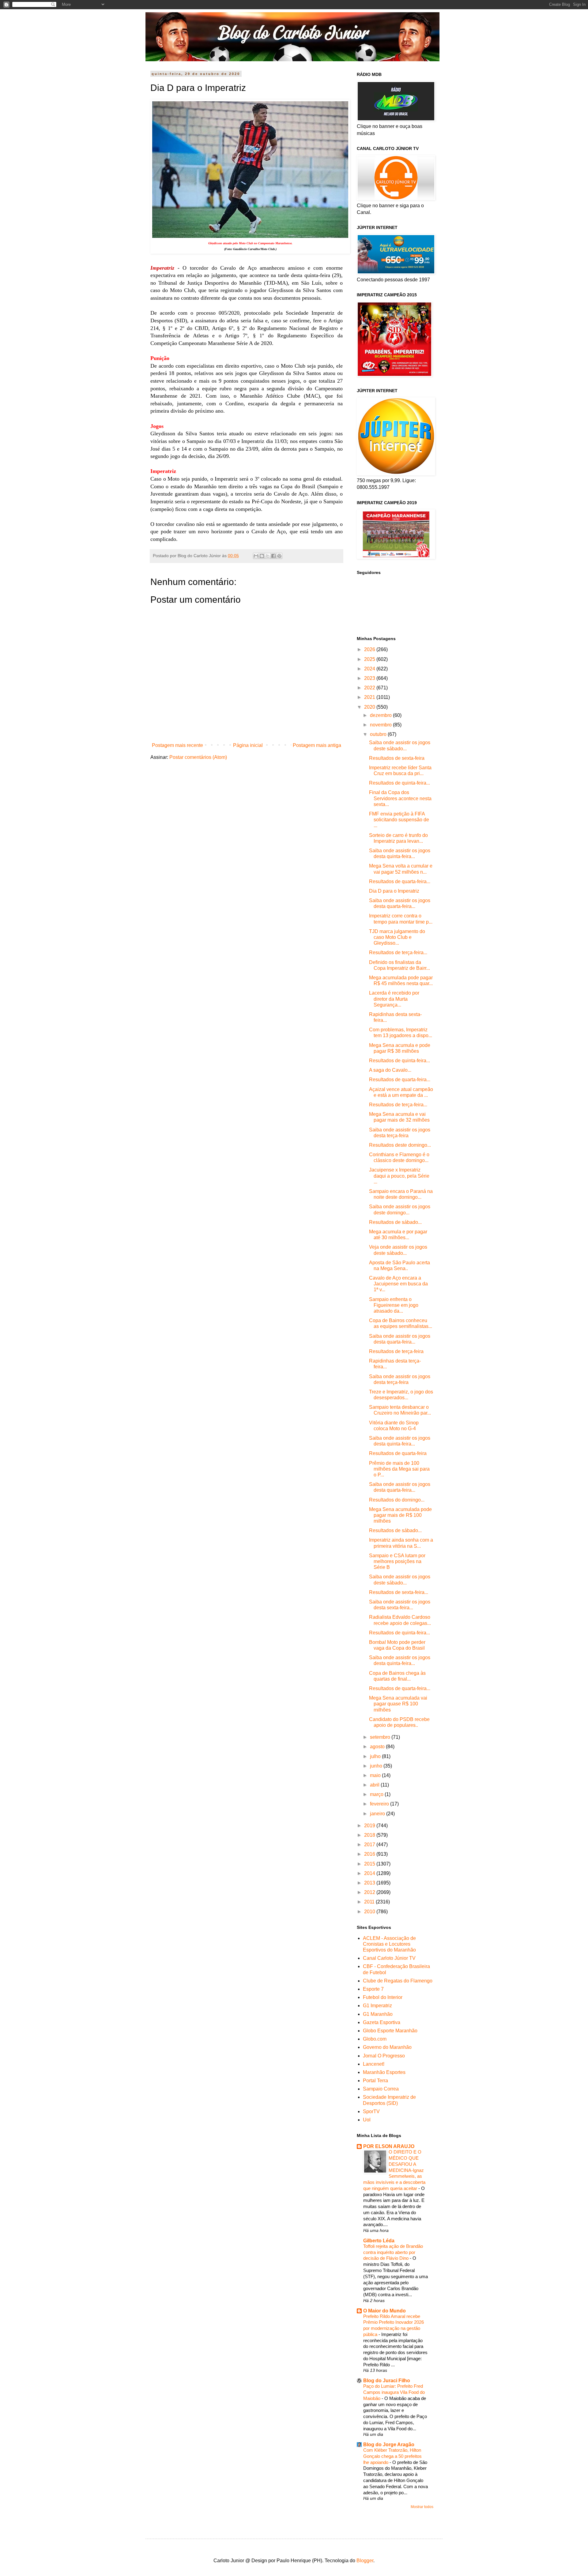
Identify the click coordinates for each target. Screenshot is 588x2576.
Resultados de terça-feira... (398, 952)
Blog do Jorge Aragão (389, 2445)
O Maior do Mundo (384, 2311)
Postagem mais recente (177, 745)
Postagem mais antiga (317, 745)
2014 (370, 1873)
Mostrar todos (422, 2507)
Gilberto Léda (379, 2241)
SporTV (371, 2111)
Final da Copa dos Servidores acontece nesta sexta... (400, 798)
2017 (370, 1845)
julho (376, 1756)
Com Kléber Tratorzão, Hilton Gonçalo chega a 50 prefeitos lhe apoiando (392, 2456)
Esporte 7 (373, 1989)
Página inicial (248, 745)
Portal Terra (375, 2081)
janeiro (378, 1814)
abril (375, 1785)
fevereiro (380, 1804)
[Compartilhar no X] (268, 556)
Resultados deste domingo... (400, 1145)
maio (376, 1775)
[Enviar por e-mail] (256, 556)
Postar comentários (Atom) (198, 757)
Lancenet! (374, 2064)
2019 (370, 1826)
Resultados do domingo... (397, 1500)
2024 (370, 669)
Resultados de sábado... (395, 1222)
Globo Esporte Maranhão (390, 2031)
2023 (370, 678)
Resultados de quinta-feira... (400, 783)
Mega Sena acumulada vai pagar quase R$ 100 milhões (398, 1704)
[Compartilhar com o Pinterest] (279, 556)
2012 (370, 1892)
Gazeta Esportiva (382, 2022)
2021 (370, 697)
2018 (370, 1835)
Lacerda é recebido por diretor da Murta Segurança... (394, 999)
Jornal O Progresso (384, 2056)
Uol (367, 2120)
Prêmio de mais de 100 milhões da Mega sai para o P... (399, 1469)
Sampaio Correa (381, 2089)
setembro (381, 1737)
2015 (370, 1864)
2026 (370, 649)
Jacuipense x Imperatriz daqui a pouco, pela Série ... (399, 1176)
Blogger (365, 2561)
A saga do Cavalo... (390, 1070)
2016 (370, 1854)
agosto (378, 1747)
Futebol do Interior (383, 1997)
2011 (370, 1902)
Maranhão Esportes (384, 2072)
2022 (370, 688)
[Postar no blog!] (262, 556)
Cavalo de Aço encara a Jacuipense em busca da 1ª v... (398, 1284)
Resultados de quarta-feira (398, 1453)
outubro (379, 734)
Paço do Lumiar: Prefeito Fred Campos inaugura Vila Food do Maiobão (394, 2392)
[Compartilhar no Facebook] (273, 556)
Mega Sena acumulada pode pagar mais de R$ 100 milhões (400, 1515)
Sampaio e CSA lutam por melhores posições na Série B (397, 1561)
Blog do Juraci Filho (387, 2381)
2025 (370, 659)
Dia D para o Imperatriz (394, 891)
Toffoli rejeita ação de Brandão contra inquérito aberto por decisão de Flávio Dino (393, 2252)
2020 (370, 707)
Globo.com (375, 2039)
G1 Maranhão (378, 2014)
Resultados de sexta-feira (397, 758)
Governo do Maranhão (387, 2047)
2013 (370, 1883)
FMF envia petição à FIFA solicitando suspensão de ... (399, 820)
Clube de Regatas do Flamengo (398, 1981)
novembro (381, 725)
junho (377, 1766)
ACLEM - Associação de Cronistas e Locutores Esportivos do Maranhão (389, 1944)
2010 (370, 1912)
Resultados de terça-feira (396, 1351)
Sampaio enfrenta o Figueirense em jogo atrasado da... (394, 1305)
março (377, 1794)
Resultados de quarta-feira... (400, 881)
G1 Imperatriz (377, 2006)
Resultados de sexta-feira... (399, 1592)
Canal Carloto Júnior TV (389, 1958)
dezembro (381, 715)
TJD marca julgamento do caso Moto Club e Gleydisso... (397, 937)
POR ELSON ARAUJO (389, 2146)
